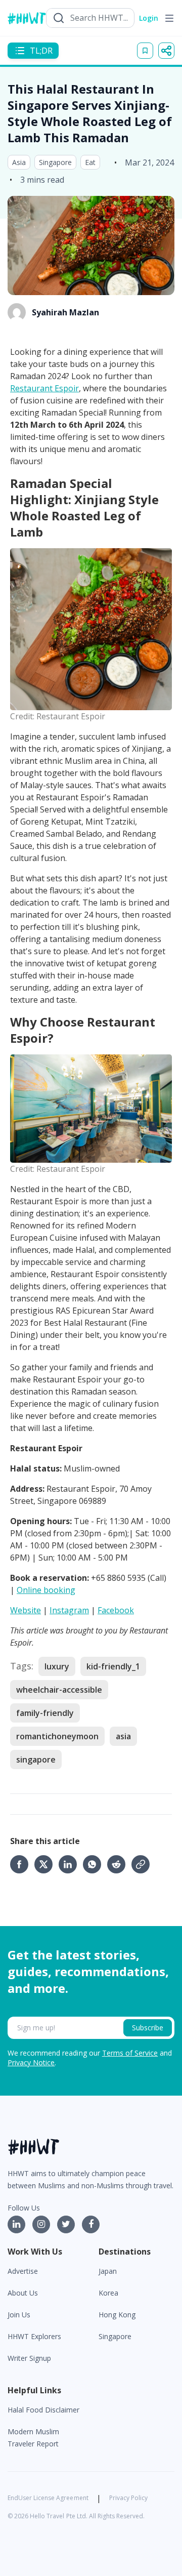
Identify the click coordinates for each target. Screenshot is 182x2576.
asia (123, 1736)
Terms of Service (130, 2053)
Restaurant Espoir (44, 388)
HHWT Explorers (34, 2336)
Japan (108, 2271)
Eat (90, 162)
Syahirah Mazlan (65, 312)
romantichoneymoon (57, 1736)
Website (26, 1610)
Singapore (55, 162)
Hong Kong (117, 2315)
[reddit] (119, 1864)
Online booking (46, 1590)
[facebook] (22, 1864)
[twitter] (47, 1864)
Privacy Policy (128, 2498)
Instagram (69, 1610)
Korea (108, 2293)
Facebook (116, 1610)
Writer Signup (29, 2358)
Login (149, 18)
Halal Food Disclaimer (43, 2410)
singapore (36, 1760)
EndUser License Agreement (48, 2498)
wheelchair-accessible (59, 1690)
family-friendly (45, 1713)
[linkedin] (71, 1864)
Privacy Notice (31, 2062)
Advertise (23, 2271)
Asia (19, 162)
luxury (57, 1666)
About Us (23, 2293)
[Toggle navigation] (169, 18)
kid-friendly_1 (113, 1666)
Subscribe (148, 2028)
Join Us (19, 2315)
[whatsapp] (95, 1864)
